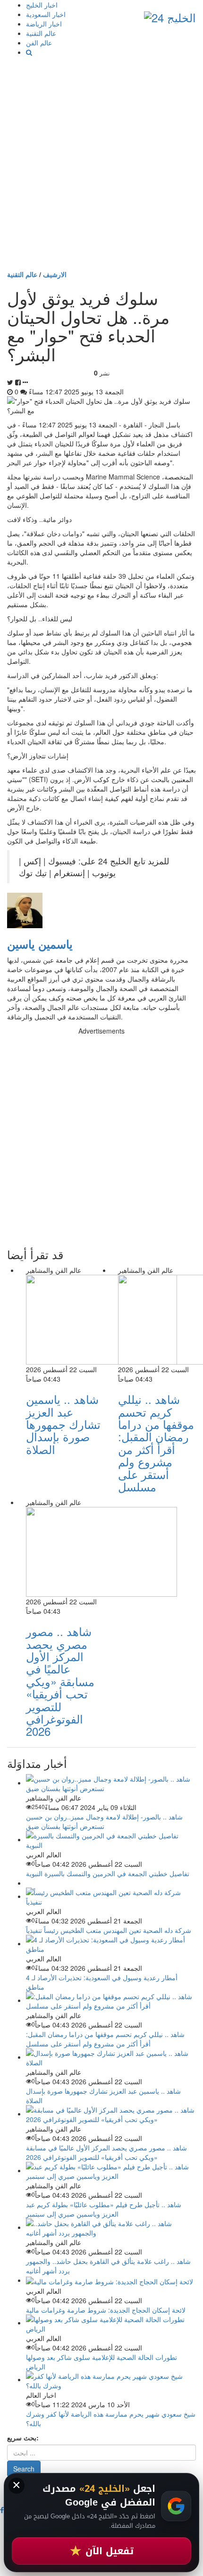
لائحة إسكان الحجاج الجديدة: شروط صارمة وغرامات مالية (106, 2310)
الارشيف (55, 274)
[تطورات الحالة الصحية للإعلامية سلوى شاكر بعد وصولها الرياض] (111, 2323)
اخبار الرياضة (44, 24)
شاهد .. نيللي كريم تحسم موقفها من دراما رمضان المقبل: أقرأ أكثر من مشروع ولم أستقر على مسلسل (156, 1443)
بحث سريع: (23, 2437)
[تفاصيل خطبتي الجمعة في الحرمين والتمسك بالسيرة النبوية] (111, 1839)
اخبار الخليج (42, 5)
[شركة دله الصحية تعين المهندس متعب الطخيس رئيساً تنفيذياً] (111, 1896)
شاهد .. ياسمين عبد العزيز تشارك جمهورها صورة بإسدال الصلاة (63, 1424)
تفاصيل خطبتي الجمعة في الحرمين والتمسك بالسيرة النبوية (108, 1873)
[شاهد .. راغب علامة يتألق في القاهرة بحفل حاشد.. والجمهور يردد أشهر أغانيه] (111, 2227)
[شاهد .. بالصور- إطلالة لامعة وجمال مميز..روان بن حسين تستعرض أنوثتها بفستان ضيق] (111, 1783)
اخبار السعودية (46, 14)
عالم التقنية (41, 33)
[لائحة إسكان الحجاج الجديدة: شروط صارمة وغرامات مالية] (110, 2280)
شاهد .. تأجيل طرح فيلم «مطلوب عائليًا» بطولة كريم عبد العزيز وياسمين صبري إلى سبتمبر (104, 2209)
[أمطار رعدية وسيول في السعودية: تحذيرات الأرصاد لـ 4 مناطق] (111, 1943)
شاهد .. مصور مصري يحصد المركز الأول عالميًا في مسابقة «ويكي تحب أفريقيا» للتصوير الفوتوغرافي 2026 (60, 1681)
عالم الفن (39, 43)
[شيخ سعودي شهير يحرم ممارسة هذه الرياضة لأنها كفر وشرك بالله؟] (111, 2379)
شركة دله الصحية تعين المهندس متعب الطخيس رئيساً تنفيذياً (109, 1930)
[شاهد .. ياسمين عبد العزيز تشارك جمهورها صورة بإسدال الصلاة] (111, 2057)
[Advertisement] (101, 163)
